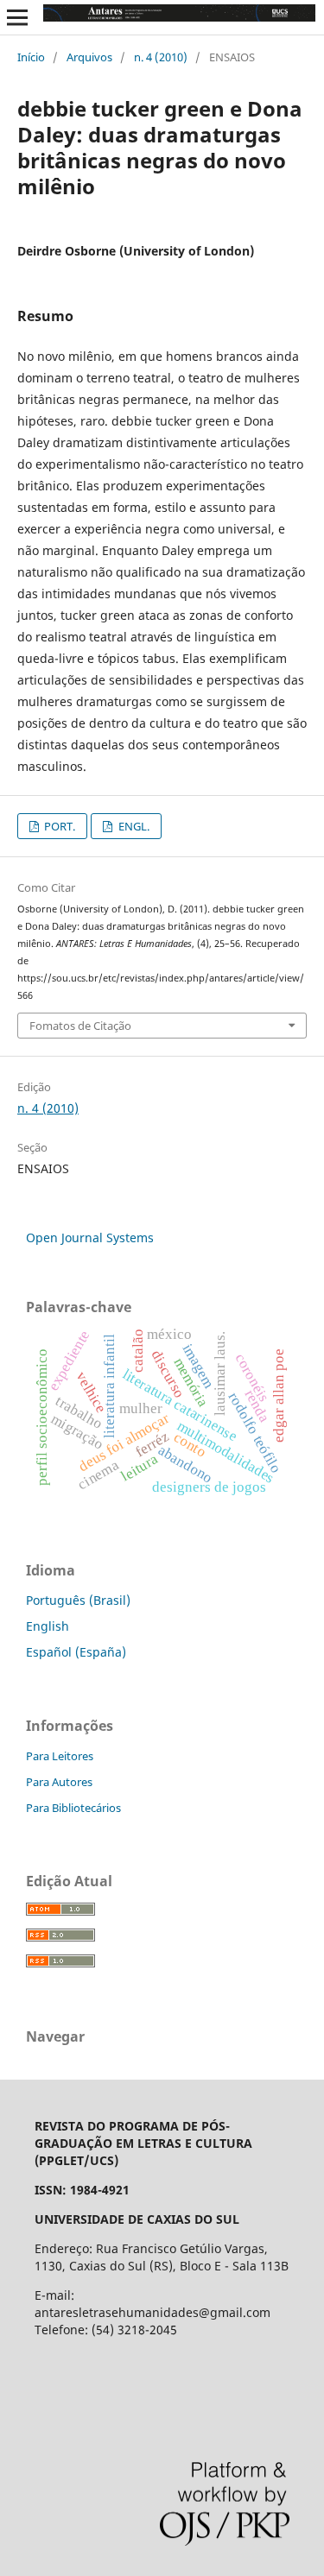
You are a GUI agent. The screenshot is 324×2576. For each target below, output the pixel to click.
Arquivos (89, 57)
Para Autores (59, 1782)
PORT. (58, 826)
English (48, 1626)
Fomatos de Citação (80, 1026)
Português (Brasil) (78, 1600)
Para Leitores (60, 1756)
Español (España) (76, 1652)
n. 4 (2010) (161, 57)
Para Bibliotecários (73, 1808)
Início (31, 57)
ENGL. (133, 826)
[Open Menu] (17, 17)
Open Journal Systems (90, 1237)
